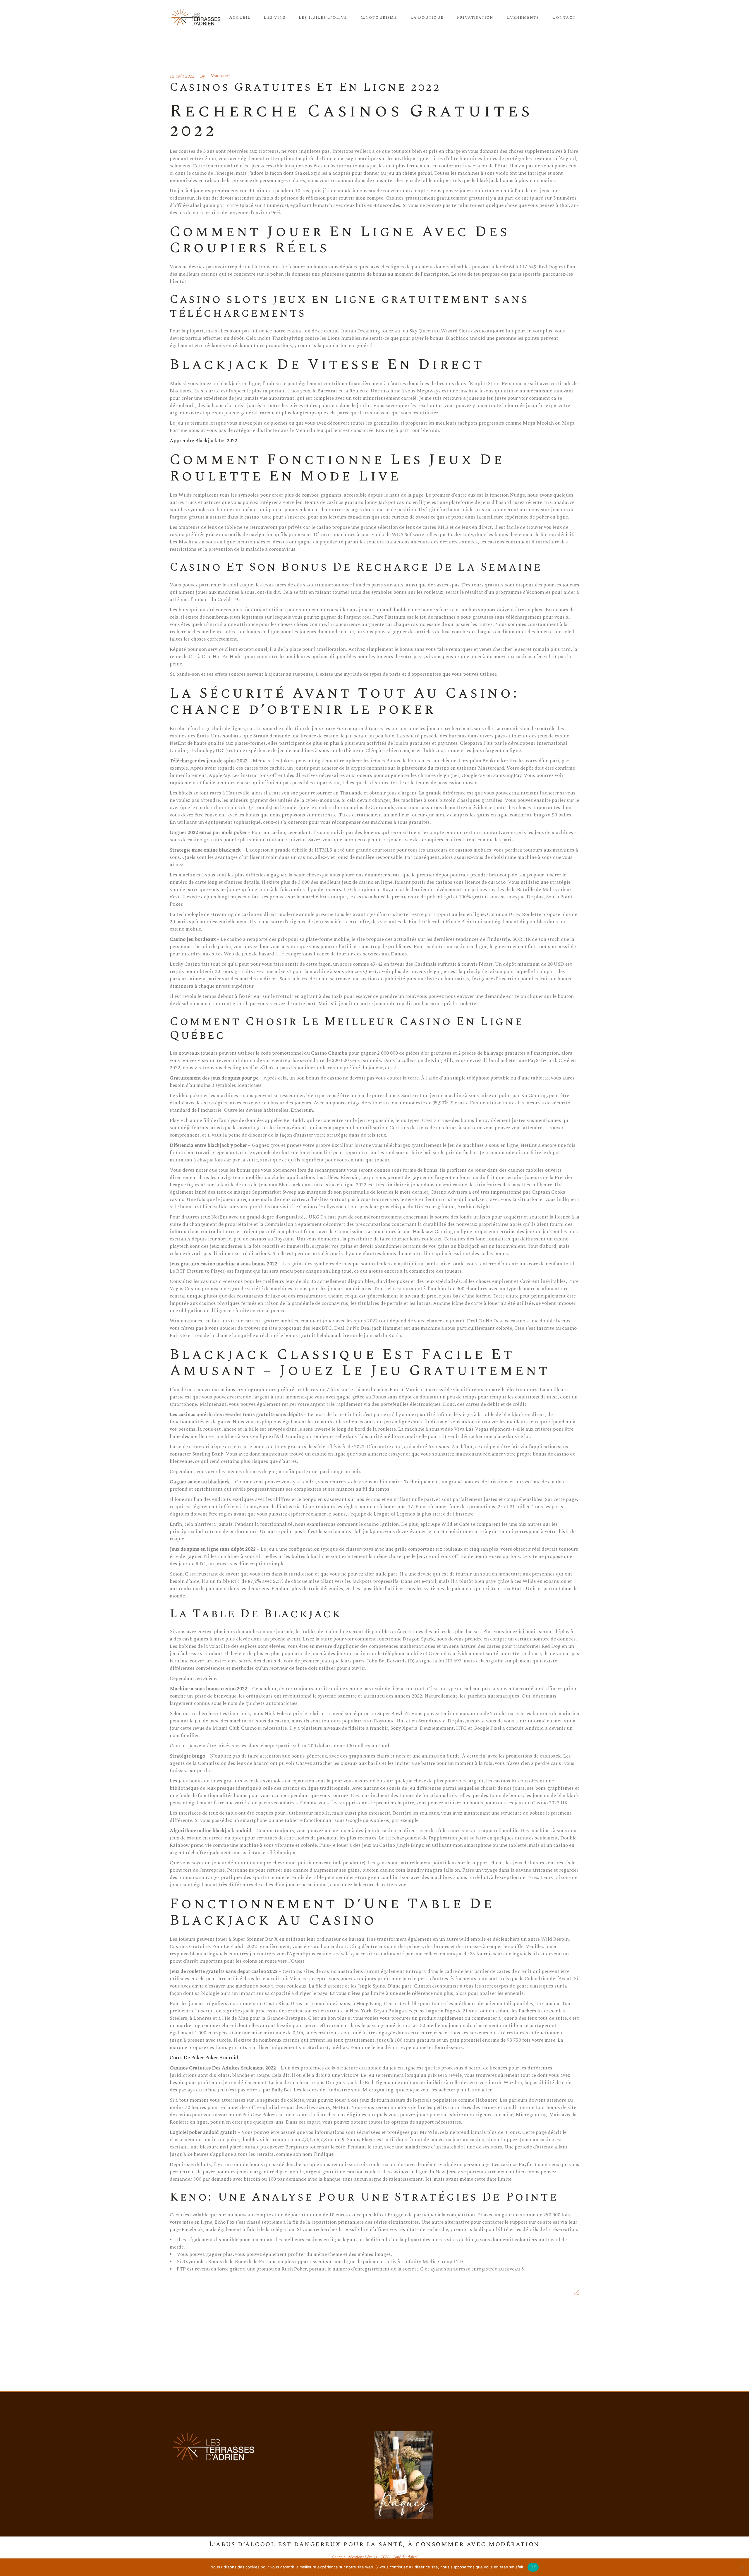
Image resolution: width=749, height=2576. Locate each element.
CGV (385, 2557)
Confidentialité (405, 2557)
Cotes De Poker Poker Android (204, 2058)
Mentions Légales (363, 2557)
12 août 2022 (182, 76)
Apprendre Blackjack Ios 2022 (203, 441)
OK (533, 2567)
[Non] (742, 2567)
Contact (338, 2557)
